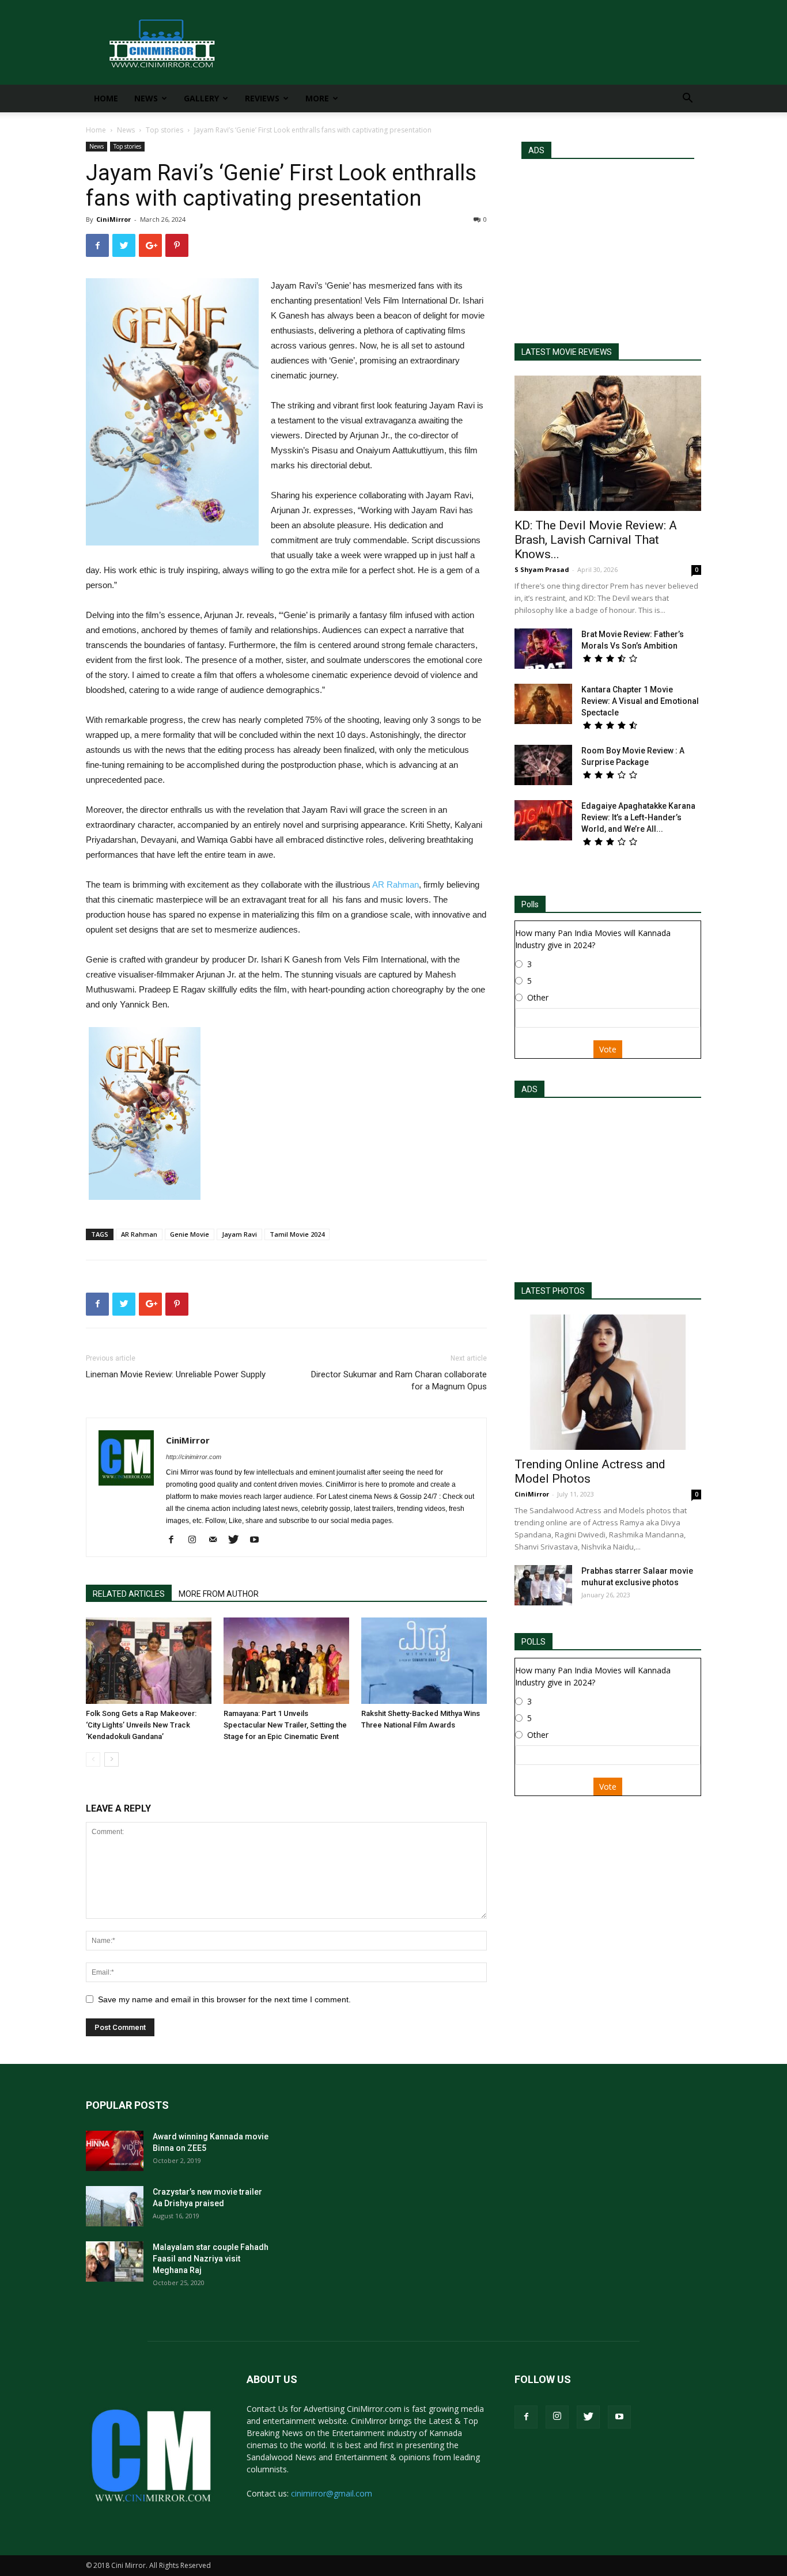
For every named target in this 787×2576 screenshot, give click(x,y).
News (146, 98)
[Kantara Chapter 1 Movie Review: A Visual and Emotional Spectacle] (543, 704)
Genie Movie (190, 1234)
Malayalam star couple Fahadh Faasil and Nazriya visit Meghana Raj (211, 2259)
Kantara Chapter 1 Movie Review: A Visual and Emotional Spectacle (640, 701)
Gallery (201, 98)
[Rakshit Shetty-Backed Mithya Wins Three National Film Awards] (424, 1661)
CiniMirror (113, 219)
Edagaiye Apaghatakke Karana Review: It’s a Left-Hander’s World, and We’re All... (638, 817)
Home (106, 98)
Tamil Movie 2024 (297, 1234)
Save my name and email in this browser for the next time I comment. (224, 1999)
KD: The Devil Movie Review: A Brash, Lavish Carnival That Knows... (596, 540)
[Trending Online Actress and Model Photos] (608, 1382)
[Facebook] (175, 1540)
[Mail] (217, 1540)
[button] (687, 99)
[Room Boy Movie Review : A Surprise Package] (543, 765)
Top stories (164, 130)
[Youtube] (258, 1540)
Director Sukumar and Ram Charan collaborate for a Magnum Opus (399, 1380)
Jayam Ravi (239, 1234)
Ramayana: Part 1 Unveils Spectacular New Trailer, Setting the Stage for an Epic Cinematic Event (285, 1725)
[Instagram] (196, 1540)
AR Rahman (396, 884)
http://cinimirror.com (194, 1457)
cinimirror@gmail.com (332, 2493)
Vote (608, 1049)
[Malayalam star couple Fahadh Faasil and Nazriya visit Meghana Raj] (115, 2261)
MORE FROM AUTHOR (219, 1594)
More (317, 98)
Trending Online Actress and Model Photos (590, 1471)
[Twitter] (238, 1540)
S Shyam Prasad (542, 569)
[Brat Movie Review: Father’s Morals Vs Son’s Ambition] (543, 649)
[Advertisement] (608, 246)
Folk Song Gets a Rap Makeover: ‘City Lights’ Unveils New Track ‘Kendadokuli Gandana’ (141, 1725)
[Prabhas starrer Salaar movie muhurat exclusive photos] (543, 1585)
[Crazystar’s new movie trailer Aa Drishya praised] (115, 2206)
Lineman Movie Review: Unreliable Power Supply (176, 1374)
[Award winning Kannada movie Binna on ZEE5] (115, 2151)
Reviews (262, 98)
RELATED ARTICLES (129, 1594)
